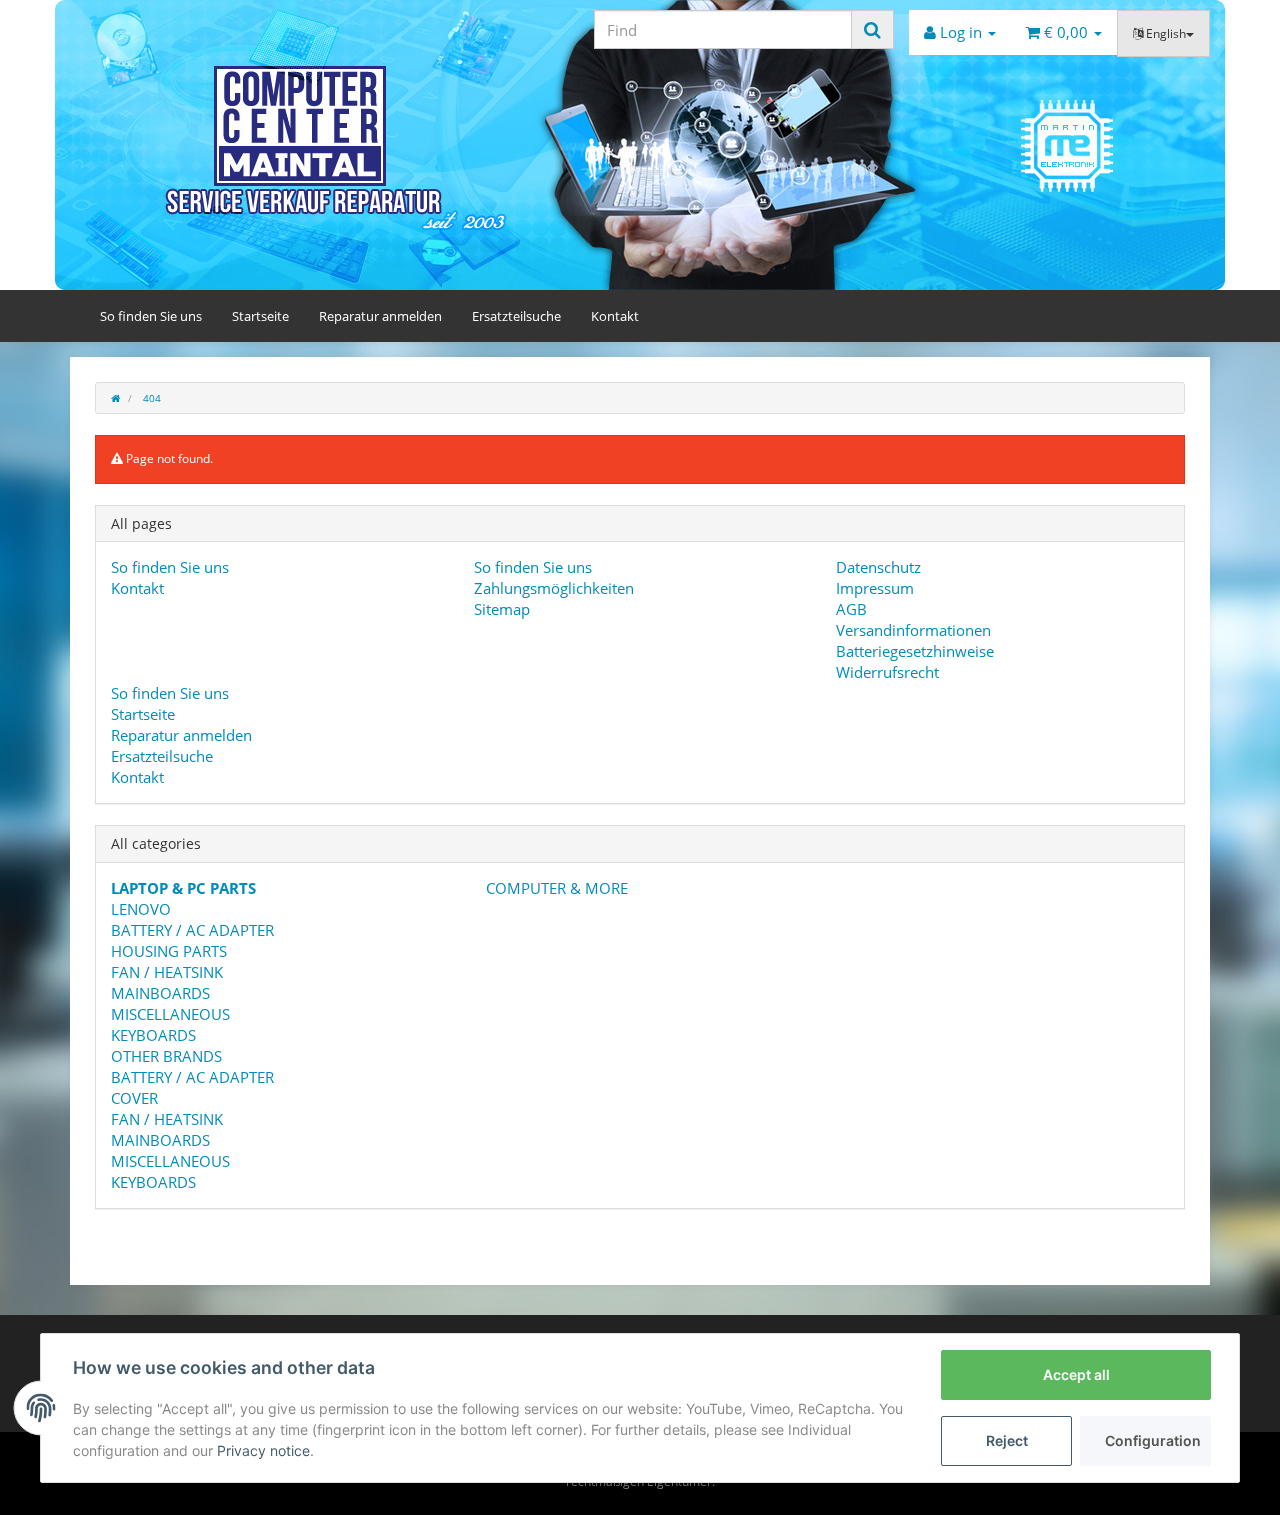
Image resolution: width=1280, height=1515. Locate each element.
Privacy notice (263, 1450)
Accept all (1076, 1374)
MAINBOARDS (160, 993)
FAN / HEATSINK (167, 972)
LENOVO (141, 909)
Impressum (875, 588)
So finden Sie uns (151, 316)
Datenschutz (878, 567)
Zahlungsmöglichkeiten (554, 588)
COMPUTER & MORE (555, 888)
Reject (1007, 1440)
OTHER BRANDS (166, 1056)
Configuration (1153, 1440)
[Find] (872, 29)
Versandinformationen (913, 630)
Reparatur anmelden (380, 316)
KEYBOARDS (153, 1035)
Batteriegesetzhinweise (915, 651)
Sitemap (502, 609)
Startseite (260, 316)
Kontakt (615, 316)
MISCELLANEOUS (170, 1014)
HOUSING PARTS (169, 951)
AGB (851, 609)
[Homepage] (115, 398)
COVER (134, 1098)
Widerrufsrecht (887, 672)
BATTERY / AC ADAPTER (192, 930)
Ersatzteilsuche (516, 316)
